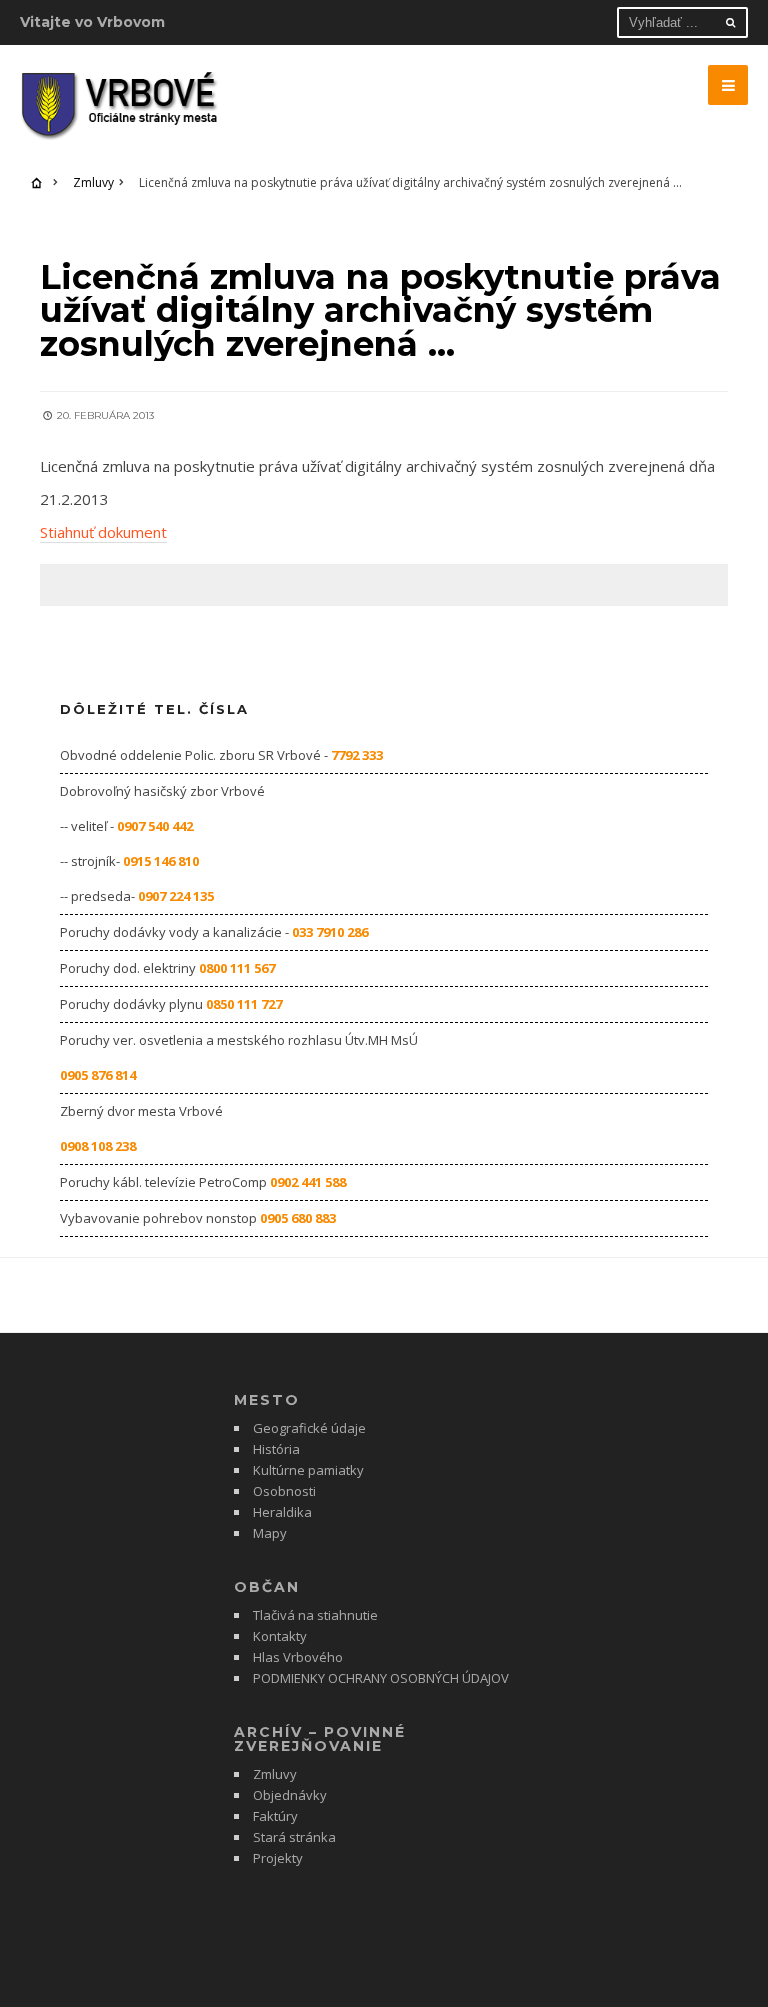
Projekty (278, 1858)
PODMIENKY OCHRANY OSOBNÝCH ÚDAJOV (381, 1678)
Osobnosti (284, 1491)
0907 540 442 (155, 826)
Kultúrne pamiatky (308, 1470)
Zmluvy (93, 182)
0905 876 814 (98, 1075)
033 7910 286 (330, 932)
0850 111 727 (244, 1004)
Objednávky (290, 1795)
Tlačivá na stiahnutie (315, 1615)
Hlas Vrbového (298, 1657)
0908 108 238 (98, 1146)
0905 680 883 (298, 1218)
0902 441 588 (308, 1182)
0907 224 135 (176, 896)
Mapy (270, 1533)
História (276, 1449)
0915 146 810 (161, 861)
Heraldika (282, 1512)
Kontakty (280, 1636)
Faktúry (275, 1816)
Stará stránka (294, 1837)
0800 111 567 (237, 968)
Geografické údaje (309, 1428)
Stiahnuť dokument (103, 532)
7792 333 (357, 755)
